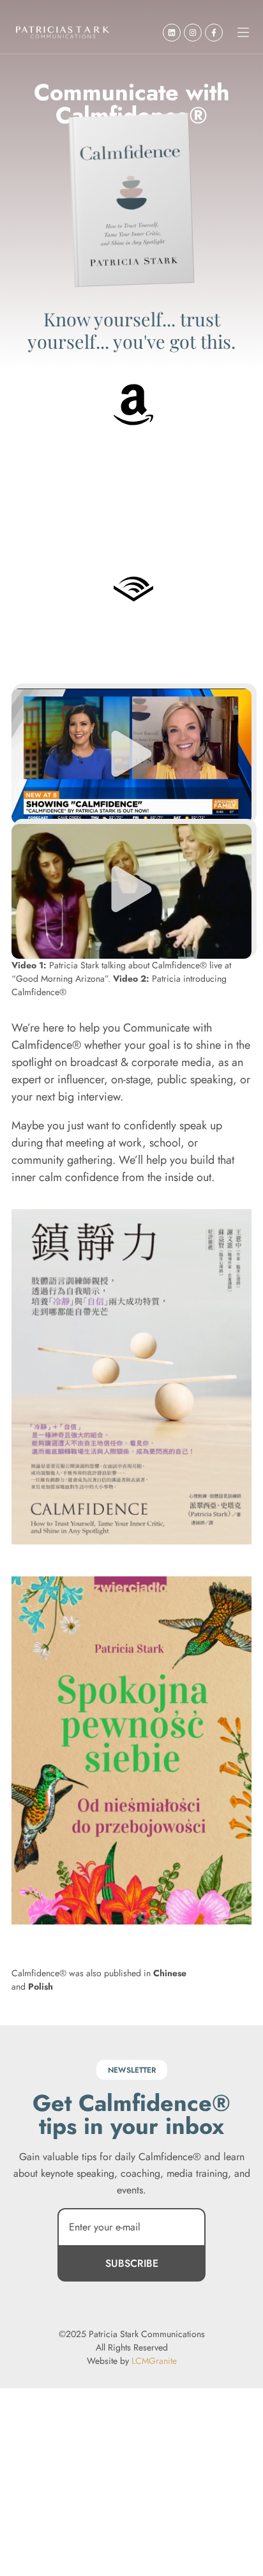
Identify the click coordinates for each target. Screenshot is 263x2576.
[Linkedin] (172, 33)
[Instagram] (193, 33)
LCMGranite (154, 2361)
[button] (243, 33)
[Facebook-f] (214, 33)
